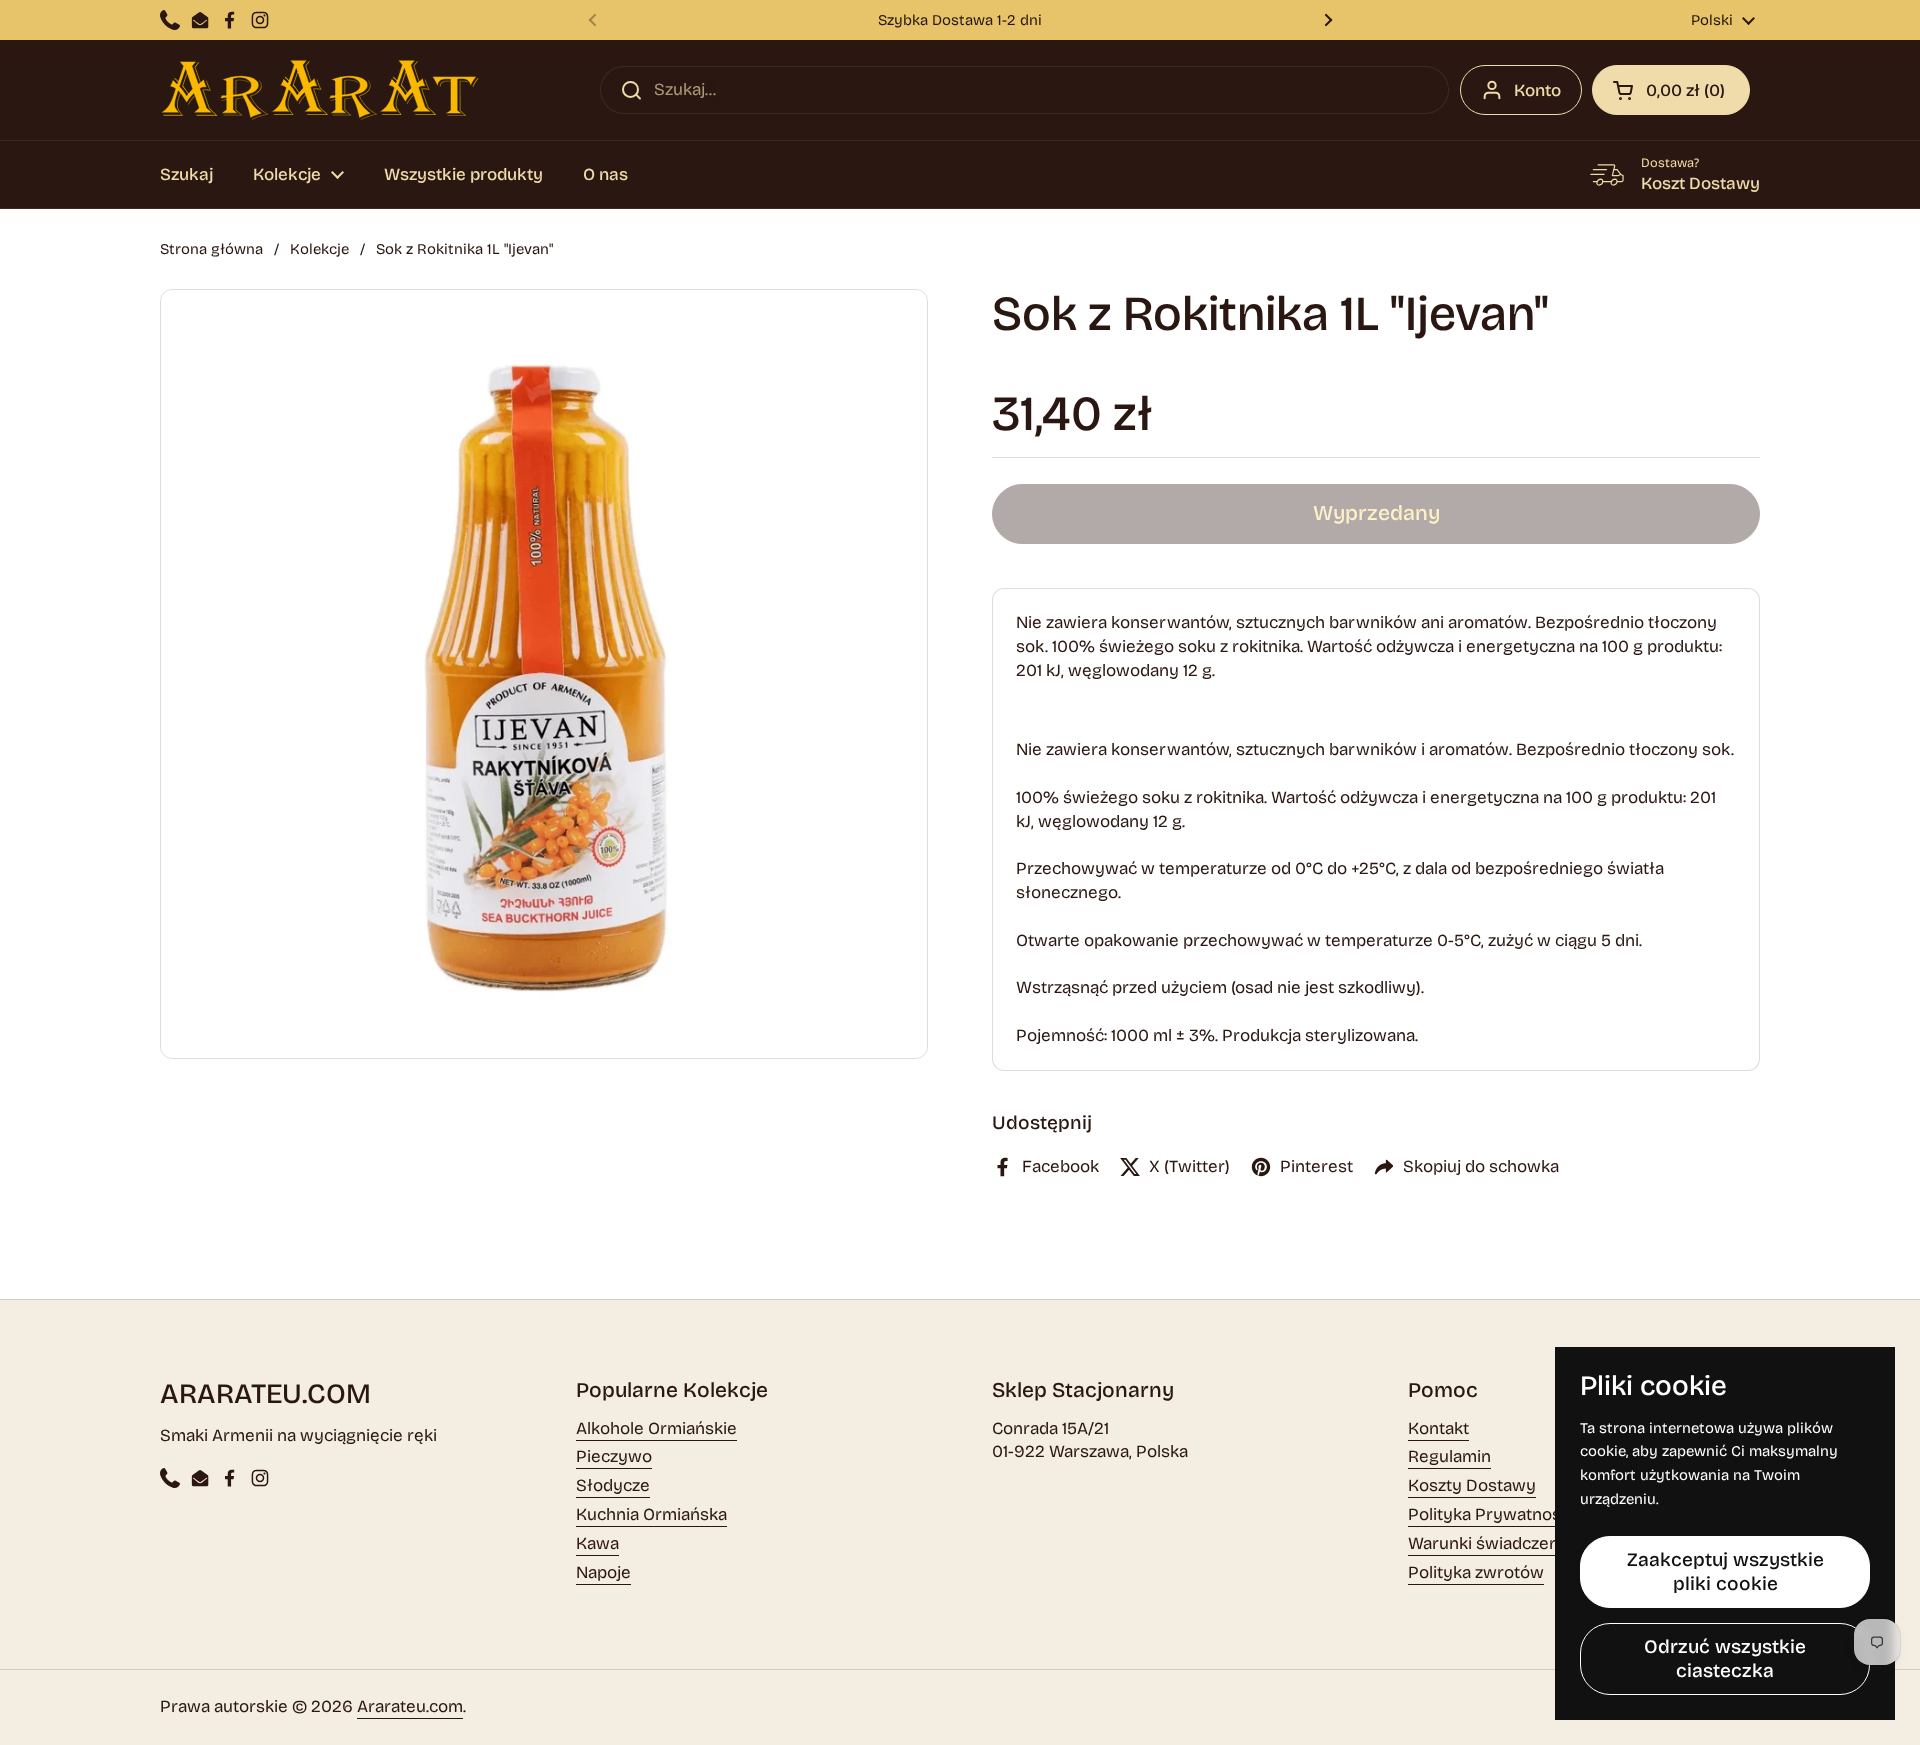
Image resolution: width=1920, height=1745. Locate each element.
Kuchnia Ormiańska (651, 1514)
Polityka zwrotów (1476, 1572)
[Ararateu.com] (319, 90)
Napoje (603, 1572)
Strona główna (211, 249)
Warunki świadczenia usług (1514, 1543)
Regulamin (1449, 1456)
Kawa (597, 1543)
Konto (1537, 90)
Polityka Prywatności (1491, 1514)
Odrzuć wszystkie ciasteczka (1725, 1658)
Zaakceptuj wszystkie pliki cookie (1725, 1571)
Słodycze (613, 1485)
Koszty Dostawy (1472, 1485)
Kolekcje (319, 249)
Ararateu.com (410, 1706)
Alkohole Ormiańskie (656, 1428)
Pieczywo (614, 1456)
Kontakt (1438, 1428)
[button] (1671, 90)
